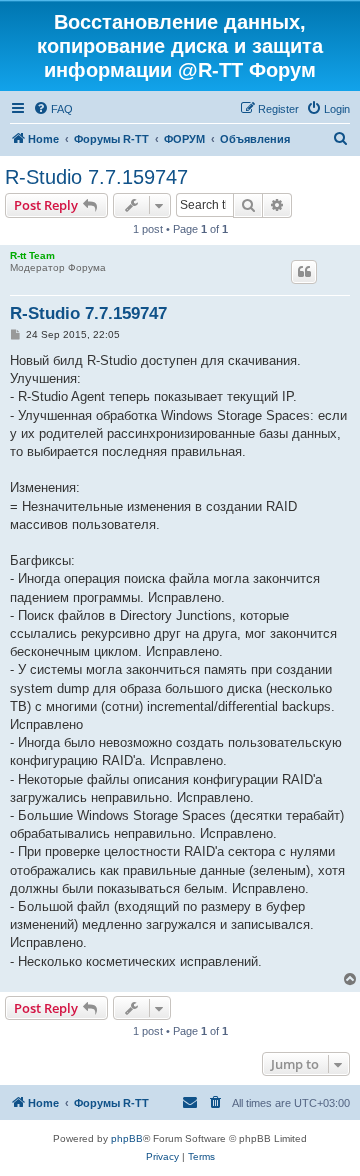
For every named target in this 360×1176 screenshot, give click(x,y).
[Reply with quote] (304, 272)
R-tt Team (32, 255)
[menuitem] (53, 109)
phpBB (127, 1138)
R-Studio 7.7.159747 (96, 177)
